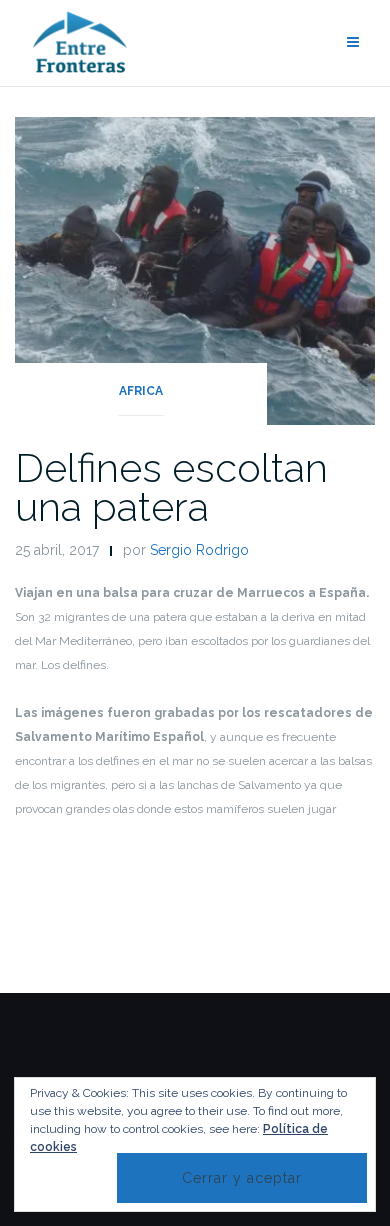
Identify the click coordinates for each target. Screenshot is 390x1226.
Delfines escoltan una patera (171, 487)
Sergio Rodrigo (199, 550)
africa (141, 391)
